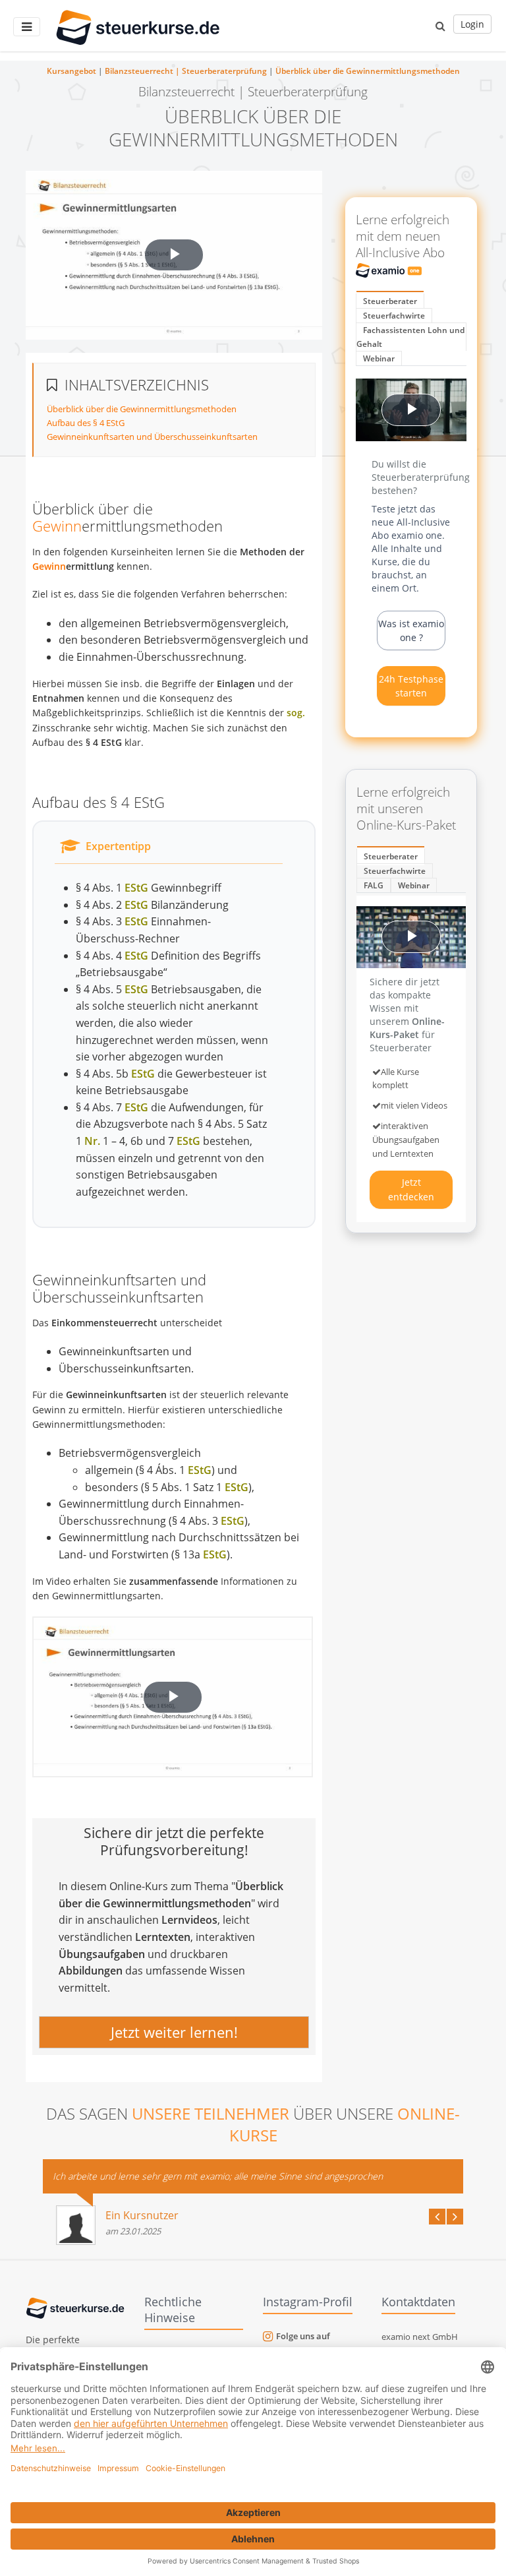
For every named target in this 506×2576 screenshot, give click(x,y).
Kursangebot (71, 71)
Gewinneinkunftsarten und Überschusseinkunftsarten (152, 437)
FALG (374, 885)
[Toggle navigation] (27, 27)
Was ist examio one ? (411, 630)
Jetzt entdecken (411, 1189)
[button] (440, 26)
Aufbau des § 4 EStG (86, 423)
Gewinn (57, 526)
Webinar (379, 358)
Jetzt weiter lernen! (174, 2033)
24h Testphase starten (411, 686)
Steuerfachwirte (394, 316)
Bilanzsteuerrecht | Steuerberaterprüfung (186, 71)
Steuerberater (390, 301)
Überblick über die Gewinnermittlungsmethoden (368, 71)
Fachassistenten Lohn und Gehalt (410, 337)
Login (472, 24)
